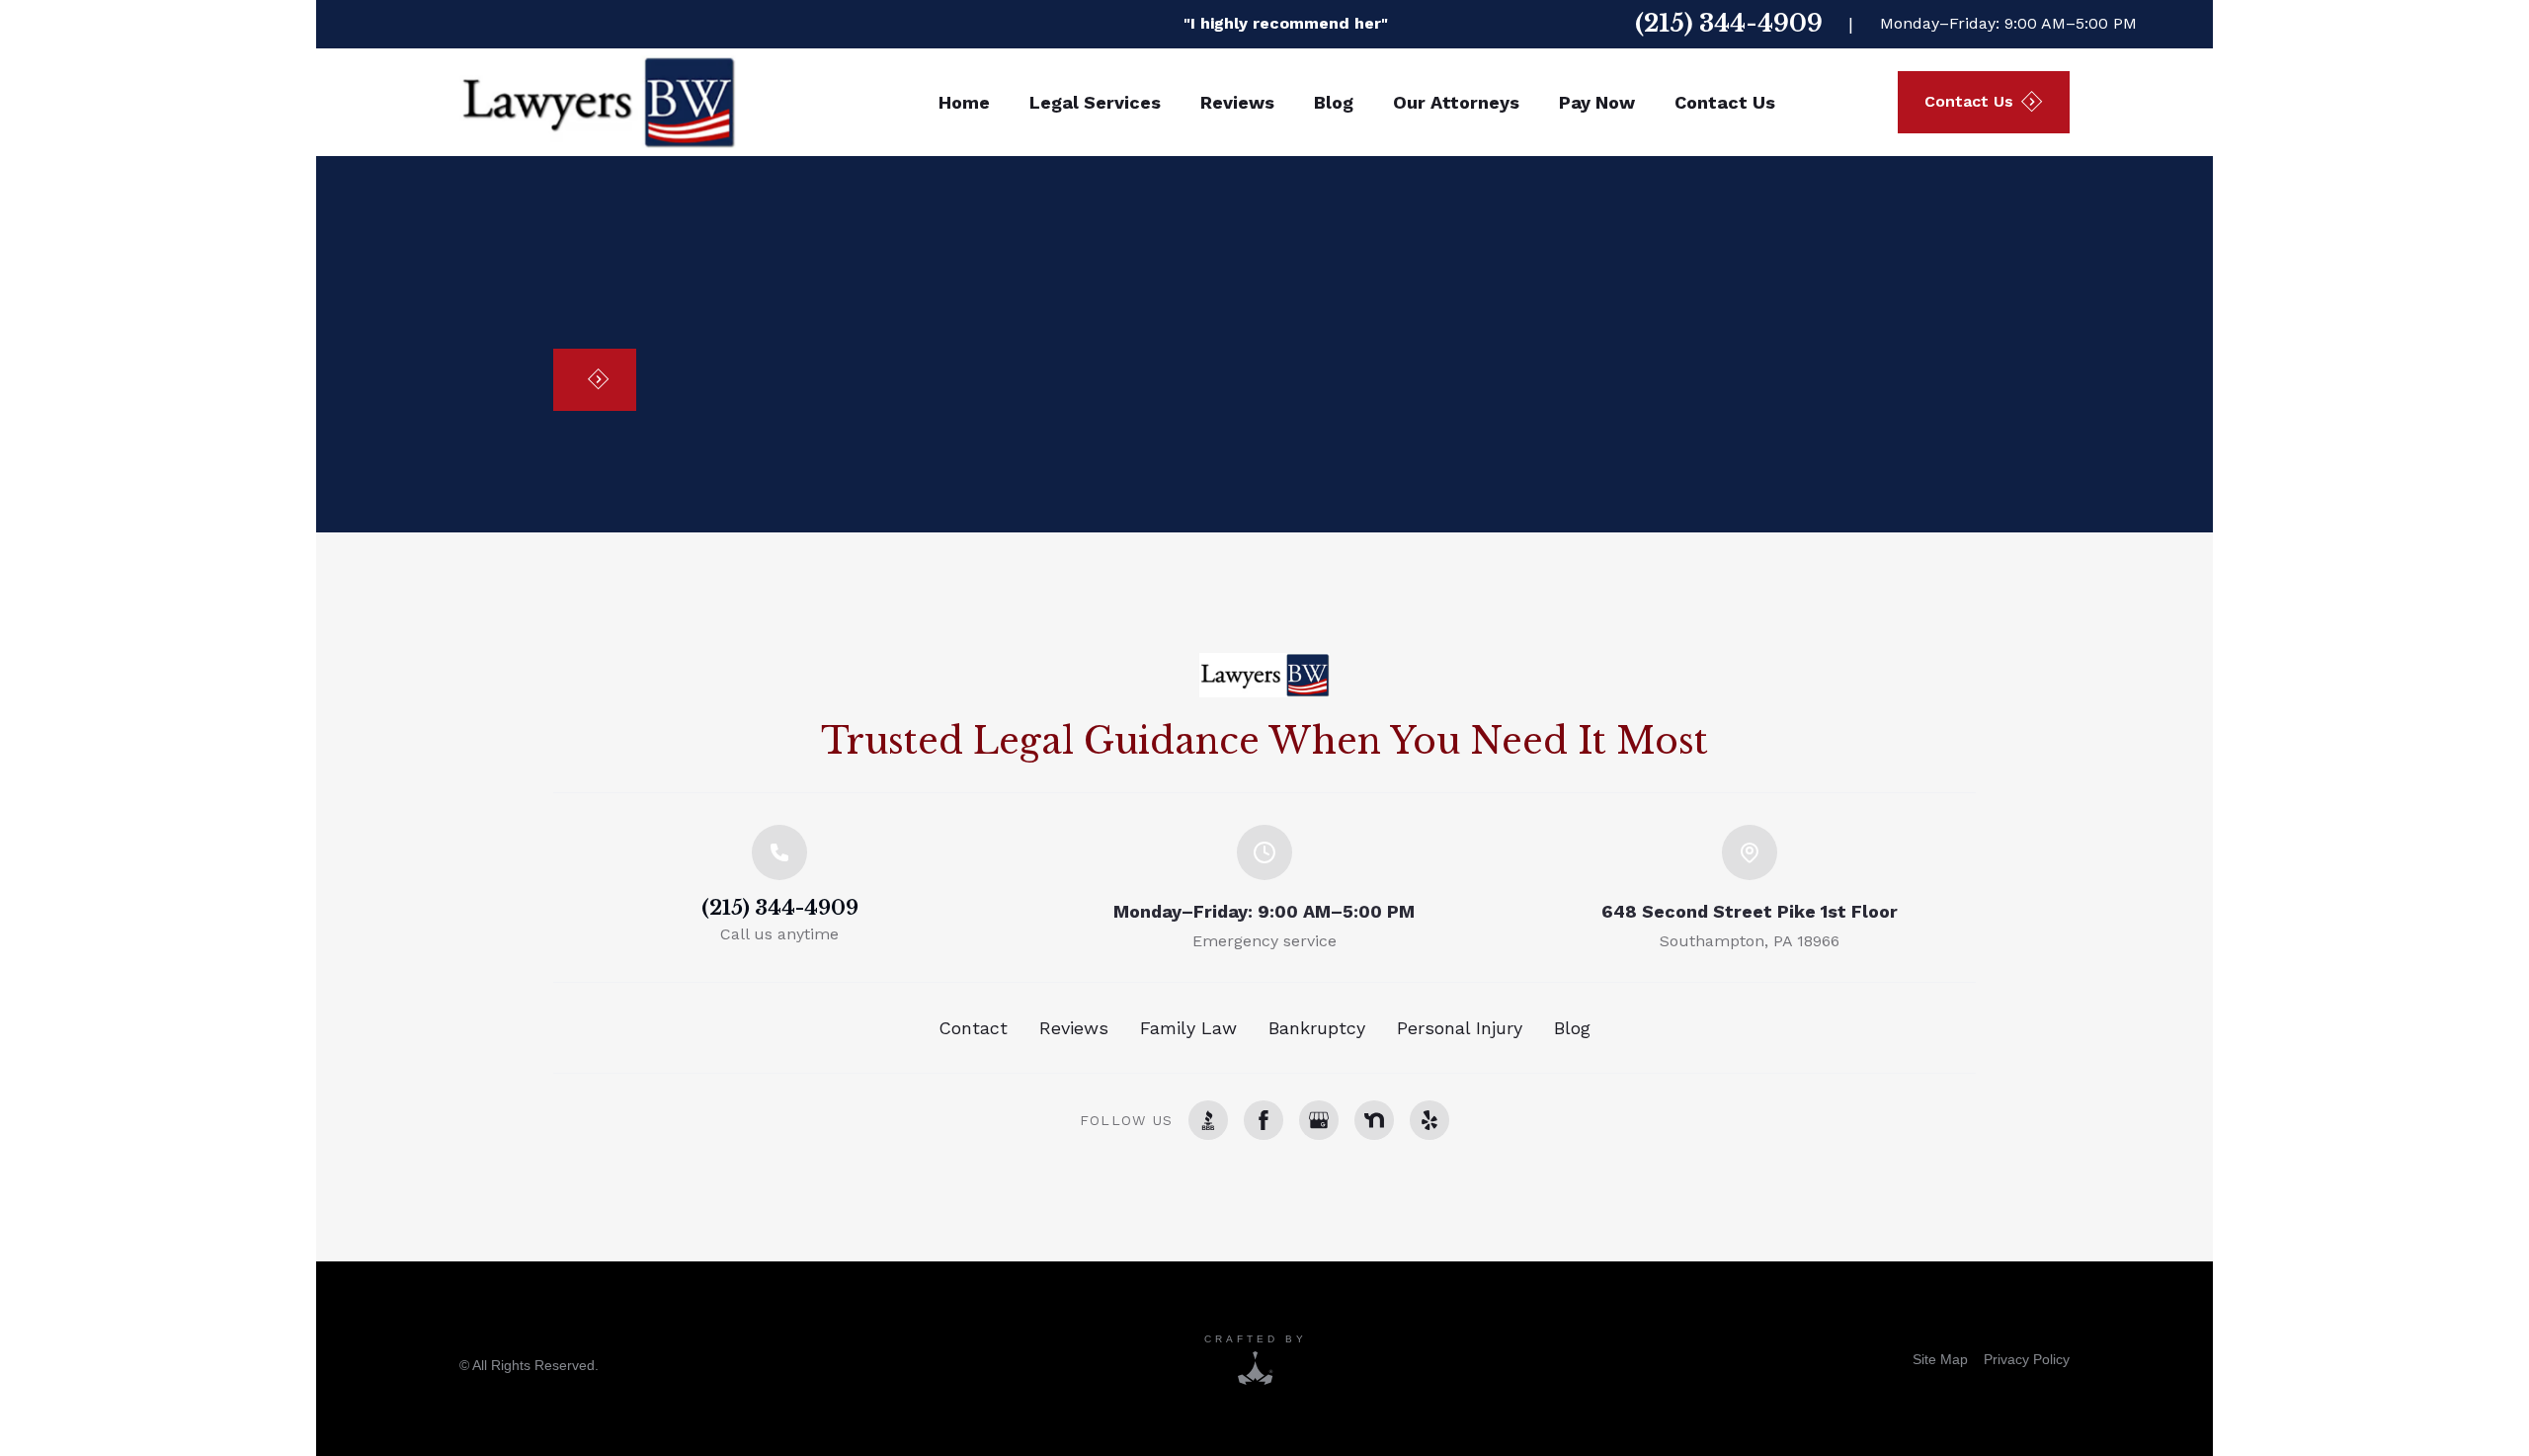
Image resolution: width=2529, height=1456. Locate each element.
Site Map (1940, 1359)
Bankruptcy (1317, 1028)
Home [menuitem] (964, 102)
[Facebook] (1264, 1120)
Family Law (1188, 1028)
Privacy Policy (2027, 1359)
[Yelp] (1429, 1120)
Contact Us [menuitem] (1725, 102)
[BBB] (1208, 1120)
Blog (1572, 1028)
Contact (973, 1028)
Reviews (1074, 1028)
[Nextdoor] (1374, 1120)
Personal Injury (1460, 1028)
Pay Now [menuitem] (1597, 102)
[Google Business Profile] (1319, 1120)
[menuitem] (1940, 1359)
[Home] (1264, 675)
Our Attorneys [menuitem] (1456, 102)
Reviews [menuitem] (1237, 102)
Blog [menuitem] (1334, 102)
